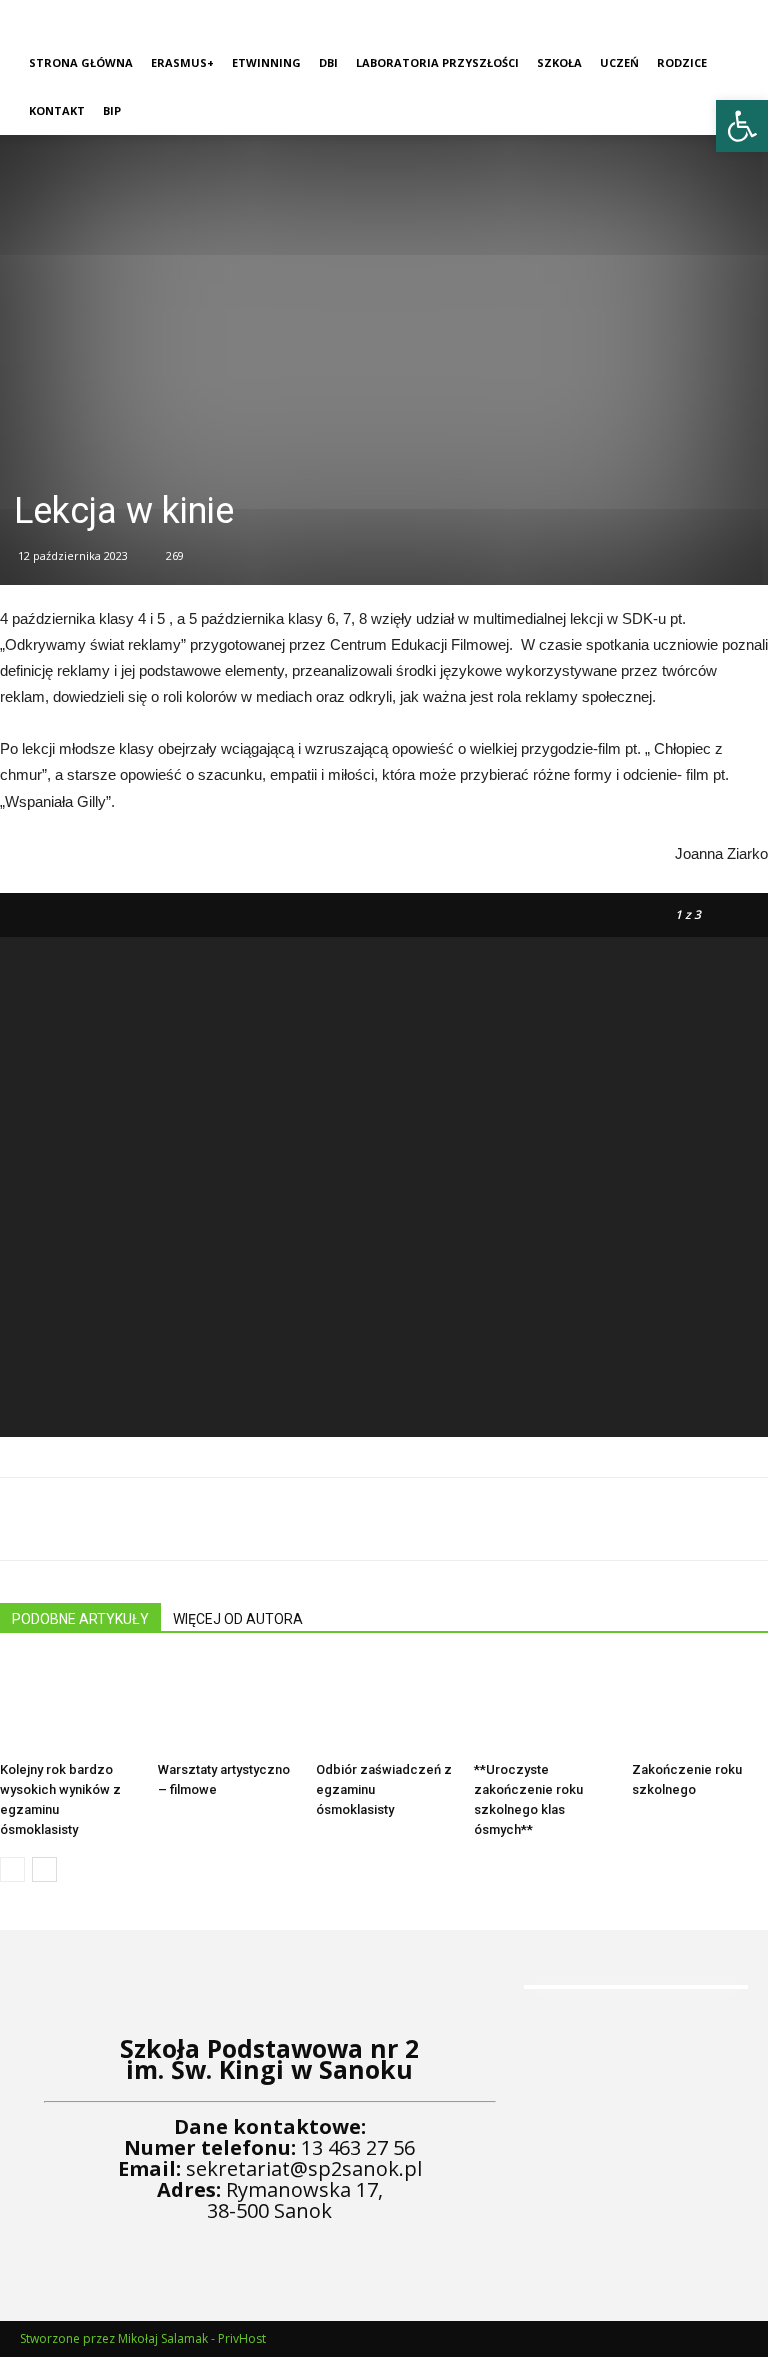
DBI (328, 62)
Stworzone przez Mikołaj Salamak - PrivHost (143, 2338)
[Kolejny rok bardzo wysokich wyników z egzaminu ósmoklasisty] (68, 1707)
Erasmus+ (182, 62)
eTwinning (266, 62)
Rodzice (682, 62)
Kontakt (57, 110)
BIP (112, 110)
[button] (742, 126)
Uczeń (619, 62)
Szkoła (559, 62)
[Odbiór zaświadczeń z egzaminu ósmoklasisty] (384, 1707)
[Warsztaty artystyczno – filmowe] (226, 1707)
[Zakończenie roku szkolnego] (700, 1707)
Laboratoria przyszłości (437, 62)
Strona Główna (81, 62)
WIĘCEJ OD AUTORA (238, 1619)
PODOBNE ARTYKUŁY (80, 1619)
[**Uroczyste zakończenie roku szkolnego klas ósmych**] (542, 1707)
